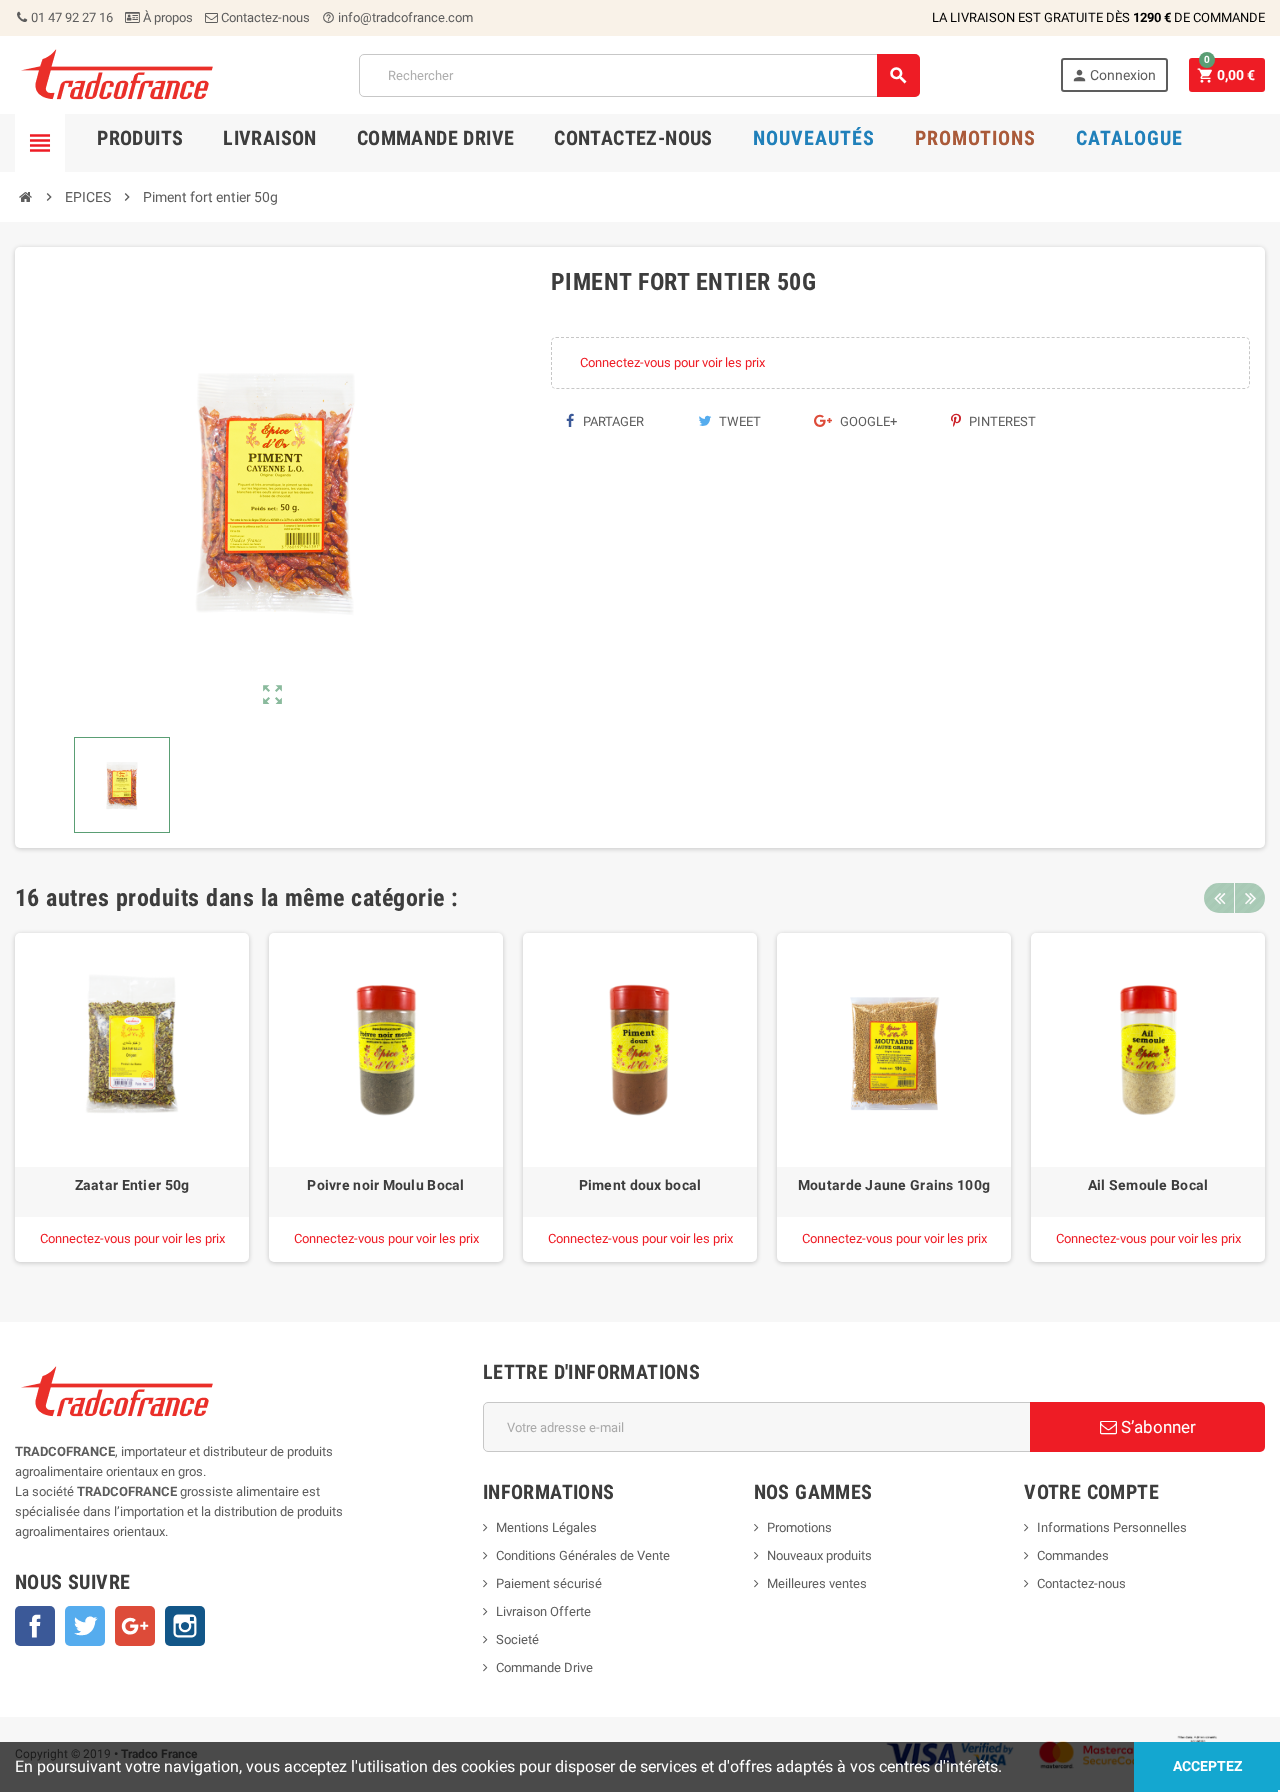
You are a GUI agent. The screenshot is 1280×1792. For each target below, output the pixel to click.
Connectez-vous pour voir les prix (672, 362)
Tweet (738, 421)
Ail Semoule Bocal (1148, 1185)
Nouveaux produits (819, 1555)
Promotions (799, 1527)
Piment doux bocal (640, 1185)
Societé (517, 1639)
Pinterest (1001, 421)
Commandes (1073, 1555)
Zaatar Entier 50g (132, 1185)
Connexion (1113, 75)
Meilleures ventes (817, 1583)
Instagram (185, 1626)
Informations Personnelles (1112, 1527)
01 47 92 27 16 (70, 17)
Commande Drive (544, 1667)
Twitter (85, 1626)
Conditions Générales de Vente (583, 1555)
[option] (132, 1097)
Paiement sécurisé (549, 1583)
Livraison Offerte (543, 1611)
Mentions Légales (546, 1527)
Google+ (867, 421)
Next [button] (1250, 898)
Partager (612, 421)
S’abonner (1156, 1427)
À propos (166, 17)
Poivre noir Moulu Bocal (385, 1185)
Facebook (35, 1626)
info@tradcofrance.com (397, 17)
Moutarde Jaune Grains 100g (894, 1185)
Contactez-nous (264, 17)
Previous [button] (1219, 898)
